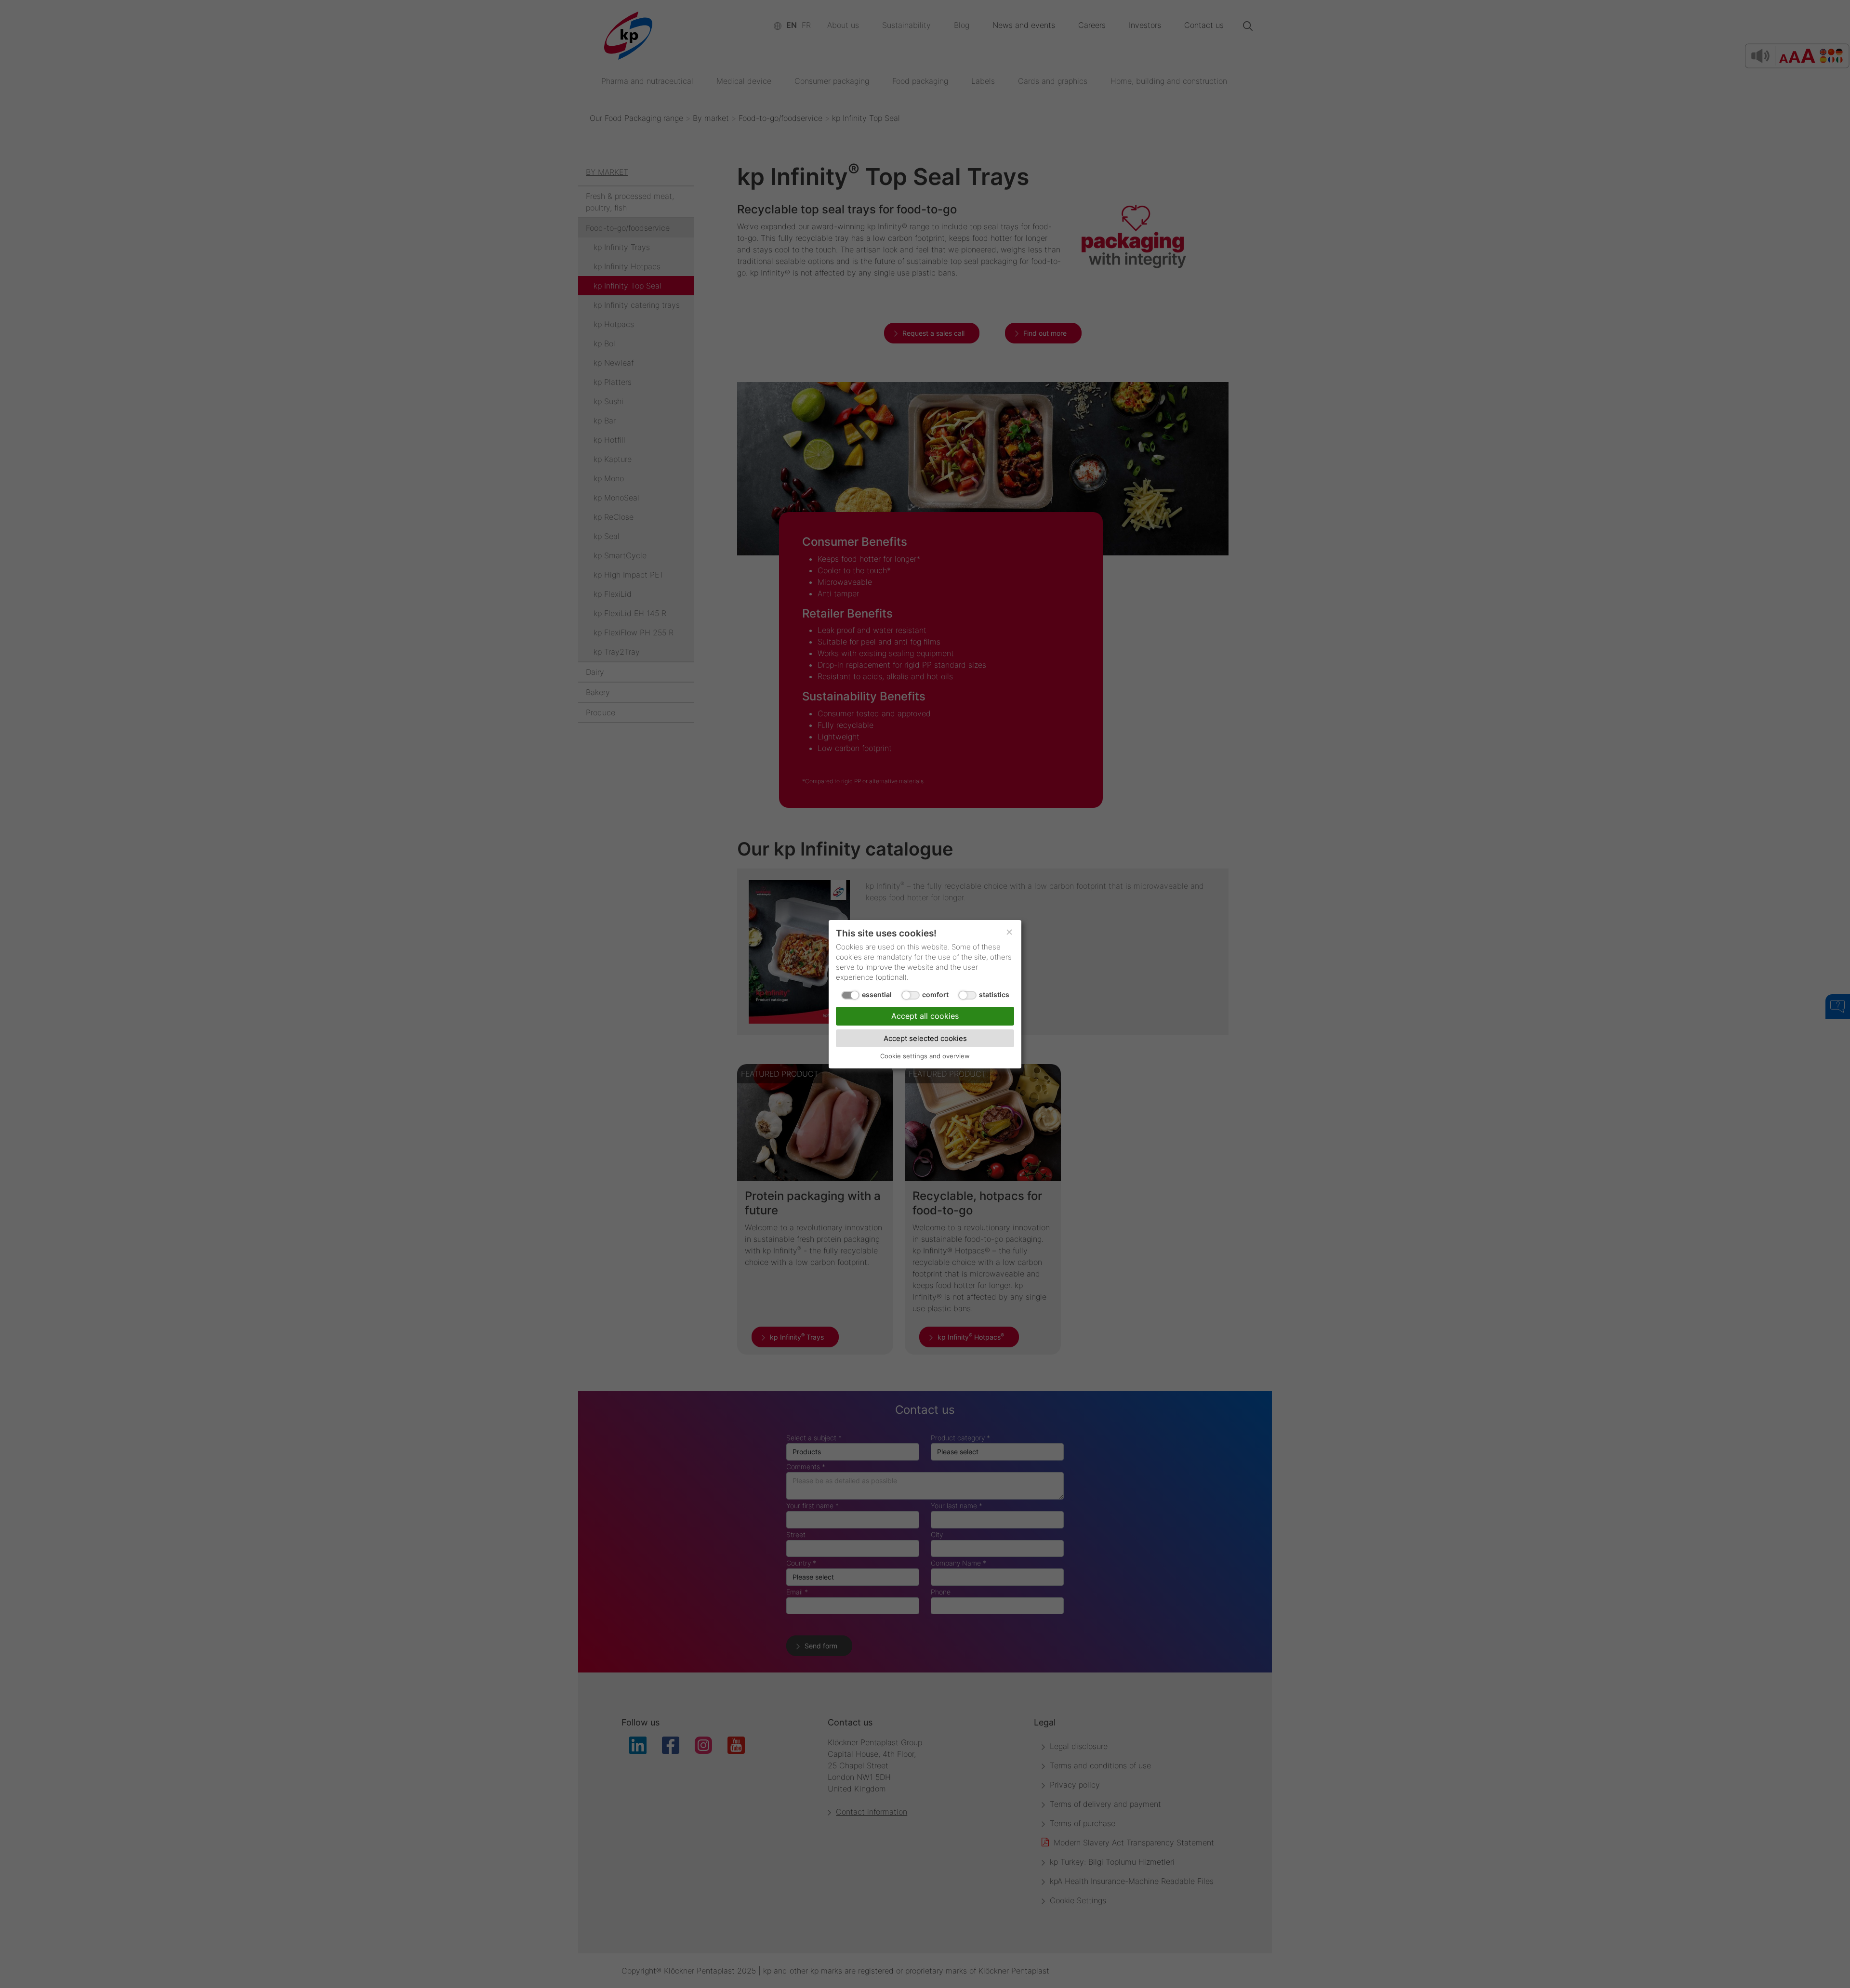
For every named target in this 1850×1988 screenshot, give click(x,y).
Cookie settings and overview (925, 1055)
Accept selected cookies (925, 1038)
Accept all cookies (925, 1015)
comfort (935, 994)
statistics (994, 994)
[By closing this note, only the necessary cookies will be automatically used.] (1009, 932)
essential (877, 994)
